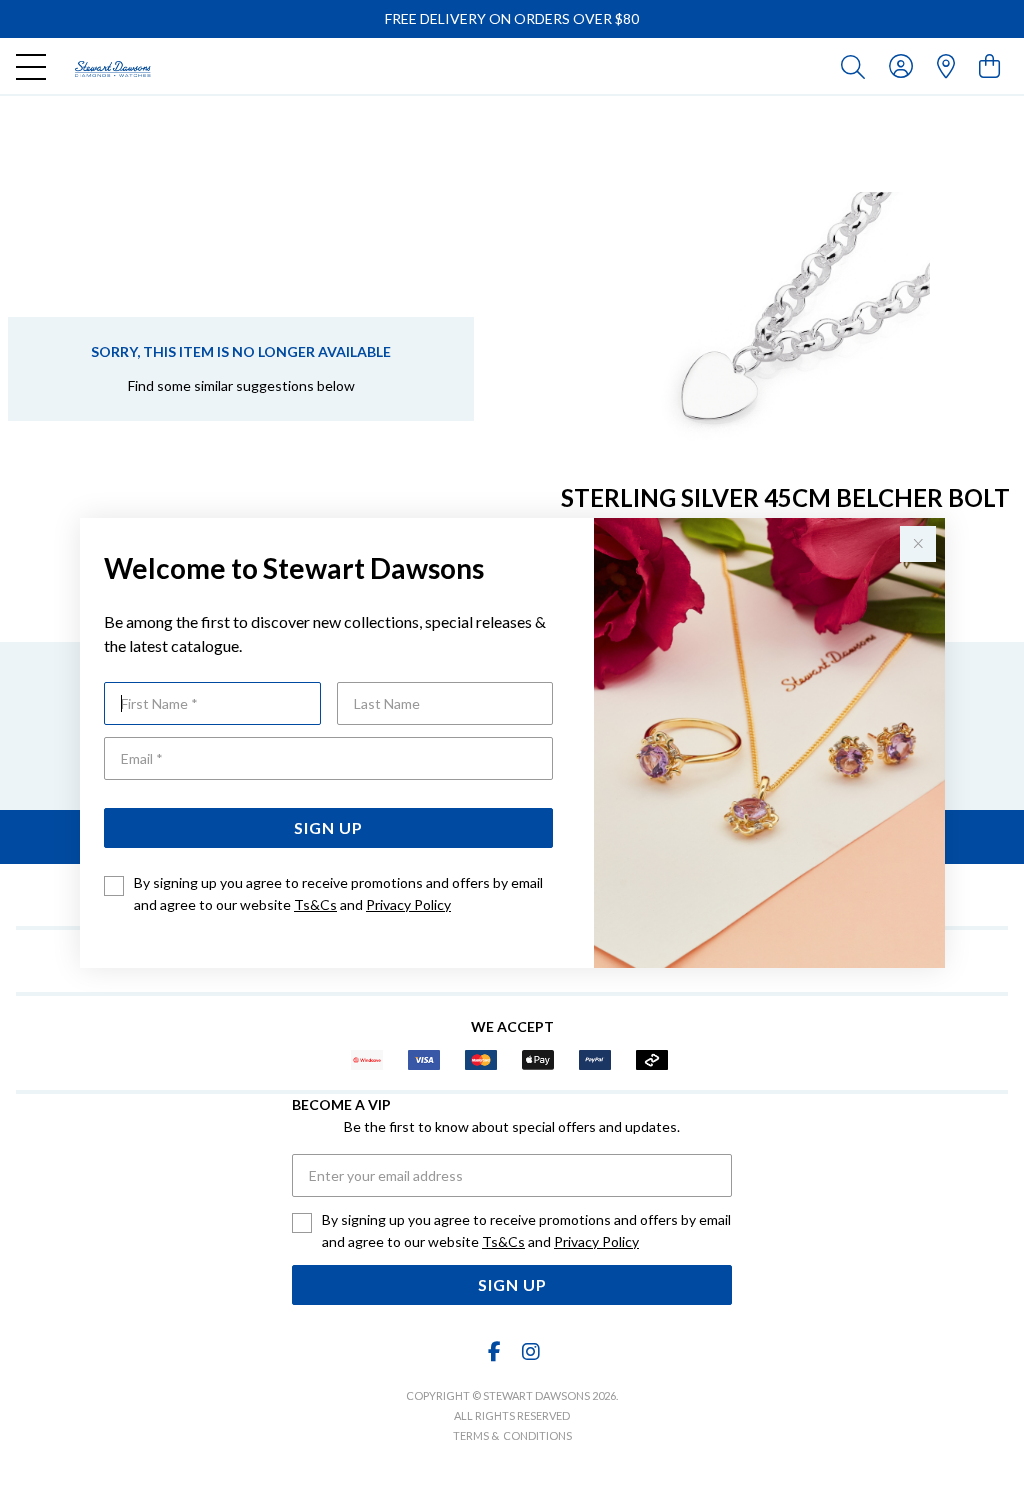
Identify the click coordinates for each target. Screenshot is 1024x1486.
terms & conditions (512, 1435)
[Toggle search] (857, 66)
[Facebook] (495, 1351)
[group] (512, 19)
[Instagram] (530, 1351)
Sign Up (328, 827)
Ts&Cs (315, 904)
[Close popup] (918, 544)
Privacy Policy (408, 904)
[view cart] (989, 65)
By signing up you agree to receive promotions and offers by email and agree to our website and (338, 893)
